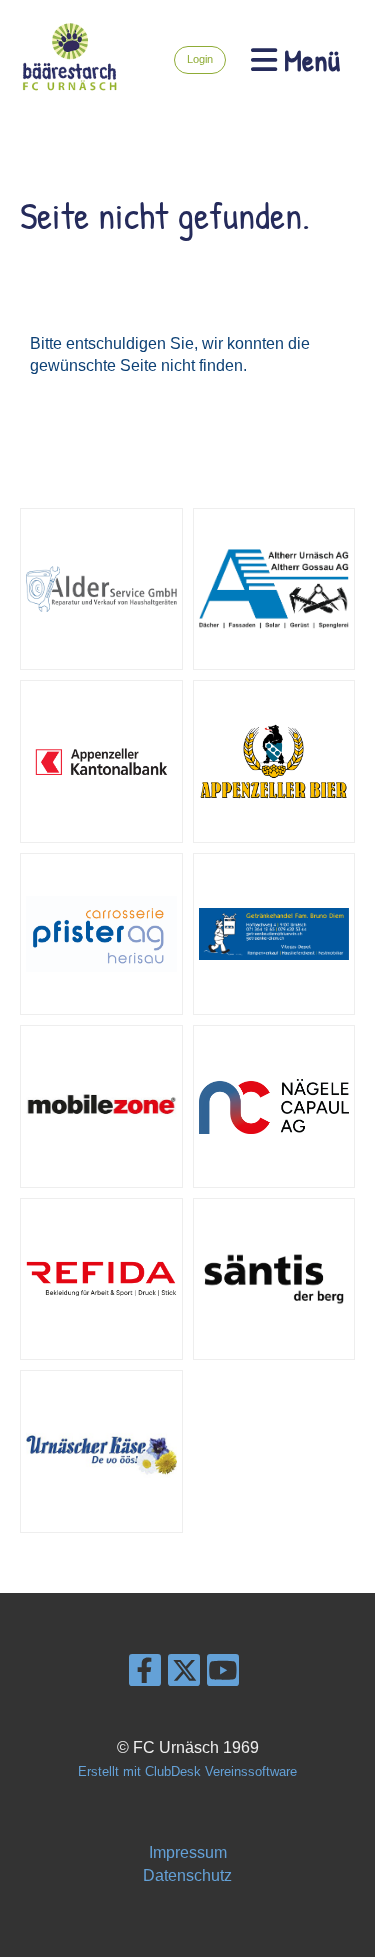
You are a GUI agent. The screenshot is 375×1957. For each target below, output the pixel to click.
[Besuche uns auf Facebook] (145, 1675)
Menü (308, 60)
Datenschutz (187, 1875)
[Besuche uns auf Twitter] (184, 1675)
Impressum (188, 1852)
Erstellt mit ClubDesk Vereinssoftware (187, 1771)
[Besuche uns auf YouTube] (223, 1675)
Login (200, 59)
